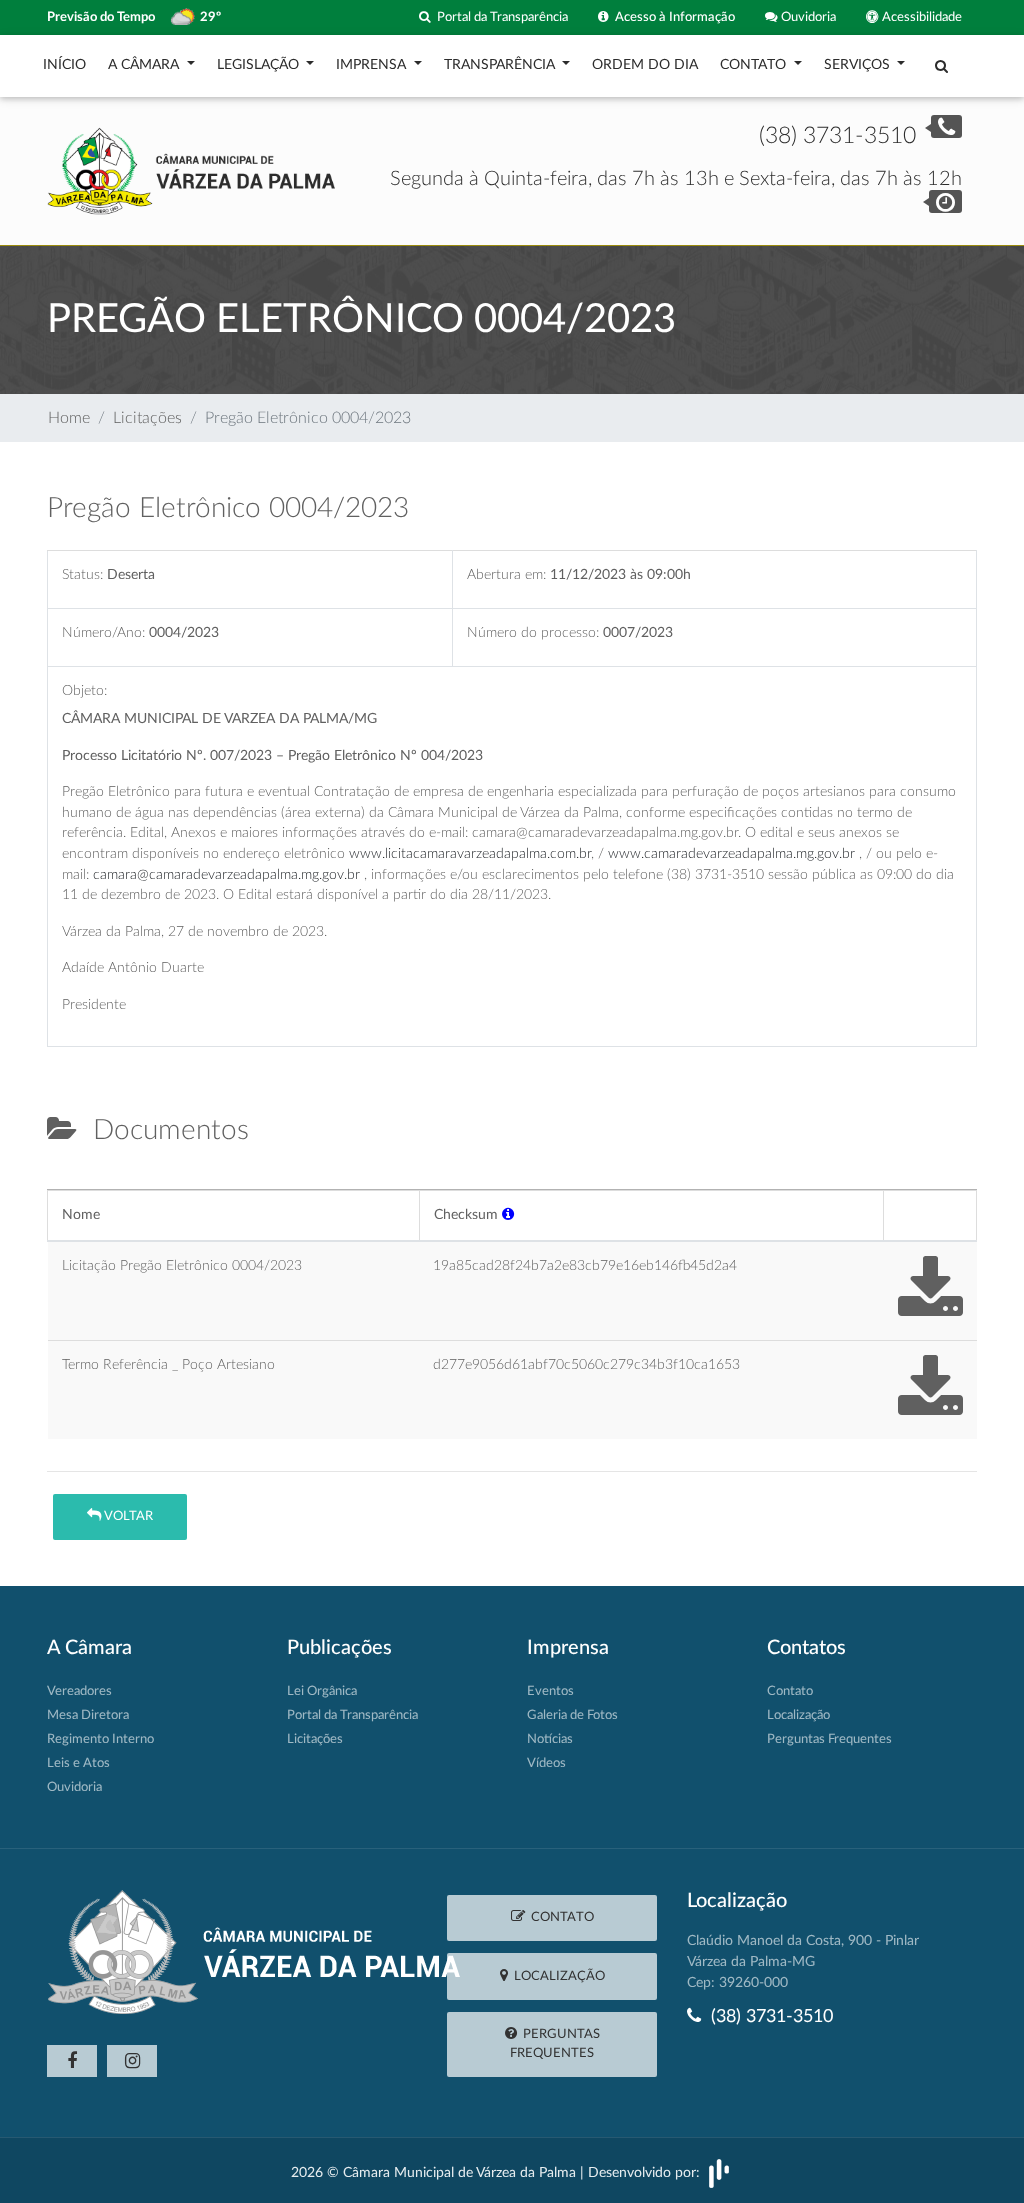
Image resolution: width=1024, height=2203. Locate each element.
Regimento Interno (100, 1739)
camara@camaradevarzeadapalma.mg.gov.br (226, 874)
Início (64, 65)
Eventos (550, 1691)
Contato (790, 1691)
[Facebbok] (72, 2061)
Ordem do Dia (645, 65)
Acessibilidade (920, 17)
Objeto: (84, 690)
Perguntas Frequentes (829, 1739)
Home (69, 418)
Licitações (147, 418)
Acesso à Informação (672, 17)
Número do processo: (533, 632)
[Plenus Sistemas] (719, 2173)
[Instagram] (132, 2061)
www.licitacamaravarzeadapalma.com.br (470, 853)
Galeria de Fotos (572, 1715)
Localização (798, 1715)
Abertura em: (506, 574)
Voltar (127, 1516)
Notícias (550, 1739)
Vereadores (79, 1691)
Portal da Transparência (499, 17)
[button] (508, 1214)
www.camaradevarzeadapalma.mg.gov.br (731, 853)
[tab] (64, 1181)
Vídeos (546, 1763)
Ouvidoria (807, 17)
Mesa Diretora (88, 1715)
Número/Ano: (103, 632)
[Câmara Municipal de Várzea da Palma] (192, 170)
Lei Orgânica (322, 1691)
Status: (82, 574)
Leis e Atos (78, 1763)
